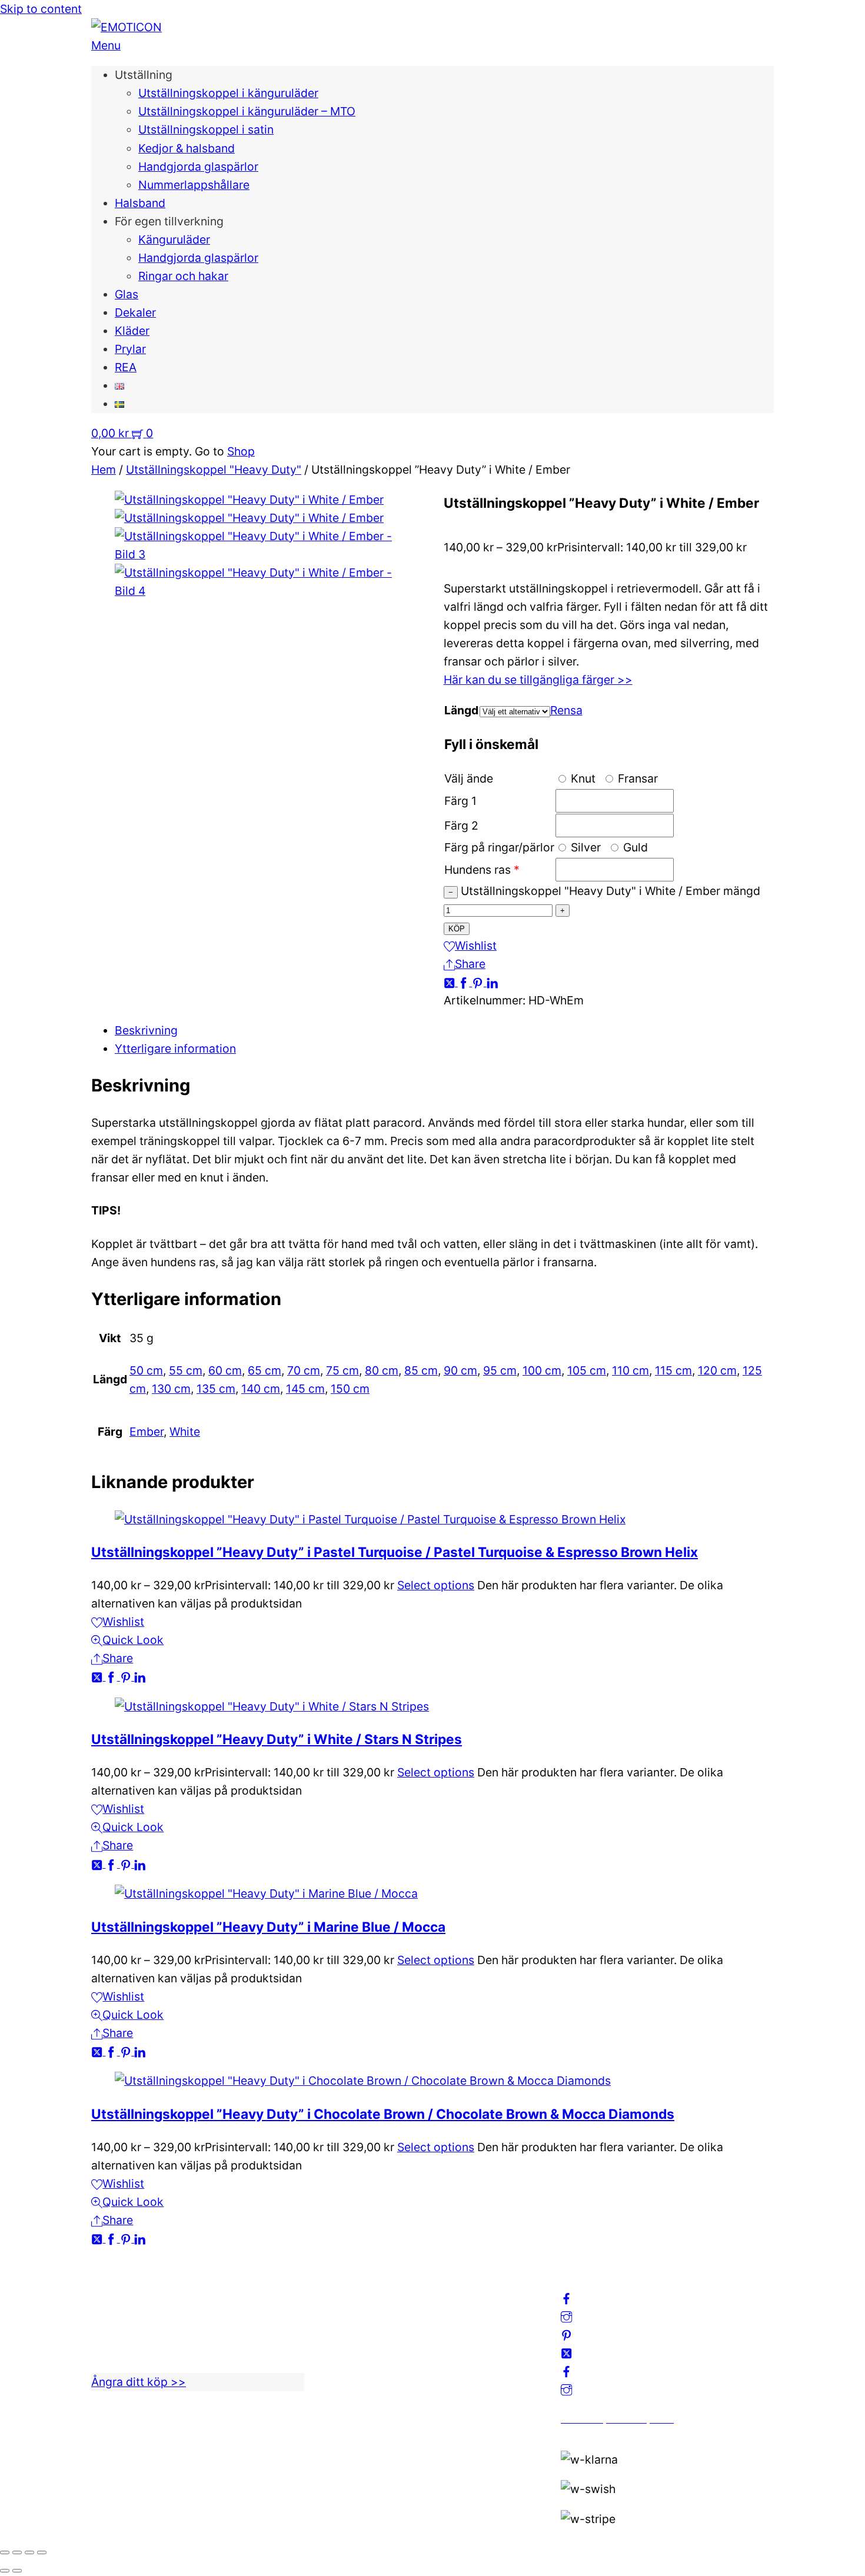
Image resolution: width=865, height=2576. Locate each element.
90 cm (460, 1370)
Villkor (343, 2341)
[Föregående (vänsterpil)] (5, 2571)
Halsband (140, 203)
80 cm (382, 1370)
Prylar (130, 349)
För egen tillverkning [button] (169, 221)
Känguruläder (174, 239)
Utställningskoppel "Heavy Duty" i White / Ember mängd (611, 891)
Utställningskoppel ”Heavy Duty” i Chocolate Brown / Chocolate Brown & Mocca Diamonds (383, 2114)
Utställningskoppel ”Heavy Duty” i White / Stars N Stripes (277, 1739)
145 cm (305, 1389)
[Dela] (29, 2552)
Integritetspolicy (370, 2322)
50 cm (146, 1370)
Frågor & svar (362, 2377)
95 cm (500, 1370)
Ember (147, 1432)
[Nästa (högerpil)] (17, 2571)
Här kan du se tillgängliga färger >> (538, 680)
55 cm (186, 1370)
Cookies (348, 2359)
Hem (104, 470)
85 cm (421, 1370)
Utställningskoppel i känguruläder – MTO (247, 111)
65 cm (265, 1370)
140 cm (261, 1389)
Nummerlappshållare (194, 185)
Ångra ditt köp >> (139, 2382)
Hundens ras (478, 870)
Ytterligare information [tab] (175, 1049)
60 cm (225, 1370)
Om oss (346, 2286)
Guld (634, 847)
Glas (127, 294)
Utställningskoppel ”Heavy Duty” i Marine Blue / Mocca (268, 1927)
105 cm (587, 1370)
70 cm (304, 1370)
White (185, 1432)
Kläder (132, 331)
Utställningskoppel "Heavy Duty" (214, 470)
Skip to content (41, 9)
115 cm (673, 1370)
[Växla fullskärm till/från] (17, 2552)
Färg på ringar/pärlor (499, 847)
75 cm (342, 1370)
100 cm (542, 1370)
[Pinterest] (479, 982)
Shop (241, 451)
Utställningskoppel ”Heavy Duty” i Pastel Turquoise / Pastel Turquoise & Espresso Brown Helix (395, 1552)
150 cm (350, 1389)
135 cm (216, 1389)
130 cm (171, 1389)
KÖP (457, 929)
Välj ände (469, 778)
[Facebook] (465, 982)
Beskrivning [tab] (146, 1030)
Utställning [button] (144, 75)
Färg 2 (461, 826)
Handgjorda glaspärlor (198, 167)
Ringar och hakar (183, 276)
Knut (582, 778)
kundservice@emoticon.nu (162, 2286)
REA (126, 367)
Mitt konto (354, 2304)
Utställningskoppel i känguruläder (228, 93)
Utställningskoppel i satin (206, 129)
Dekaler (135, 312)
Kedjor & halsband (187, 148)
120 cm (717, 1370)
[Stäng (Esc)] (42, 2552)
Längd (461, 710)
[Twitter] (451, 982)
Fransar (636, 778)
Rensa (566, 710)
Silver (584, 847)
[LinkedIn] (492, 982)
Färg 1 (460, 801)
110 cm (631, 1370)
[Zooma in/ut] (5, 2552)
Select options (436, 1585)
